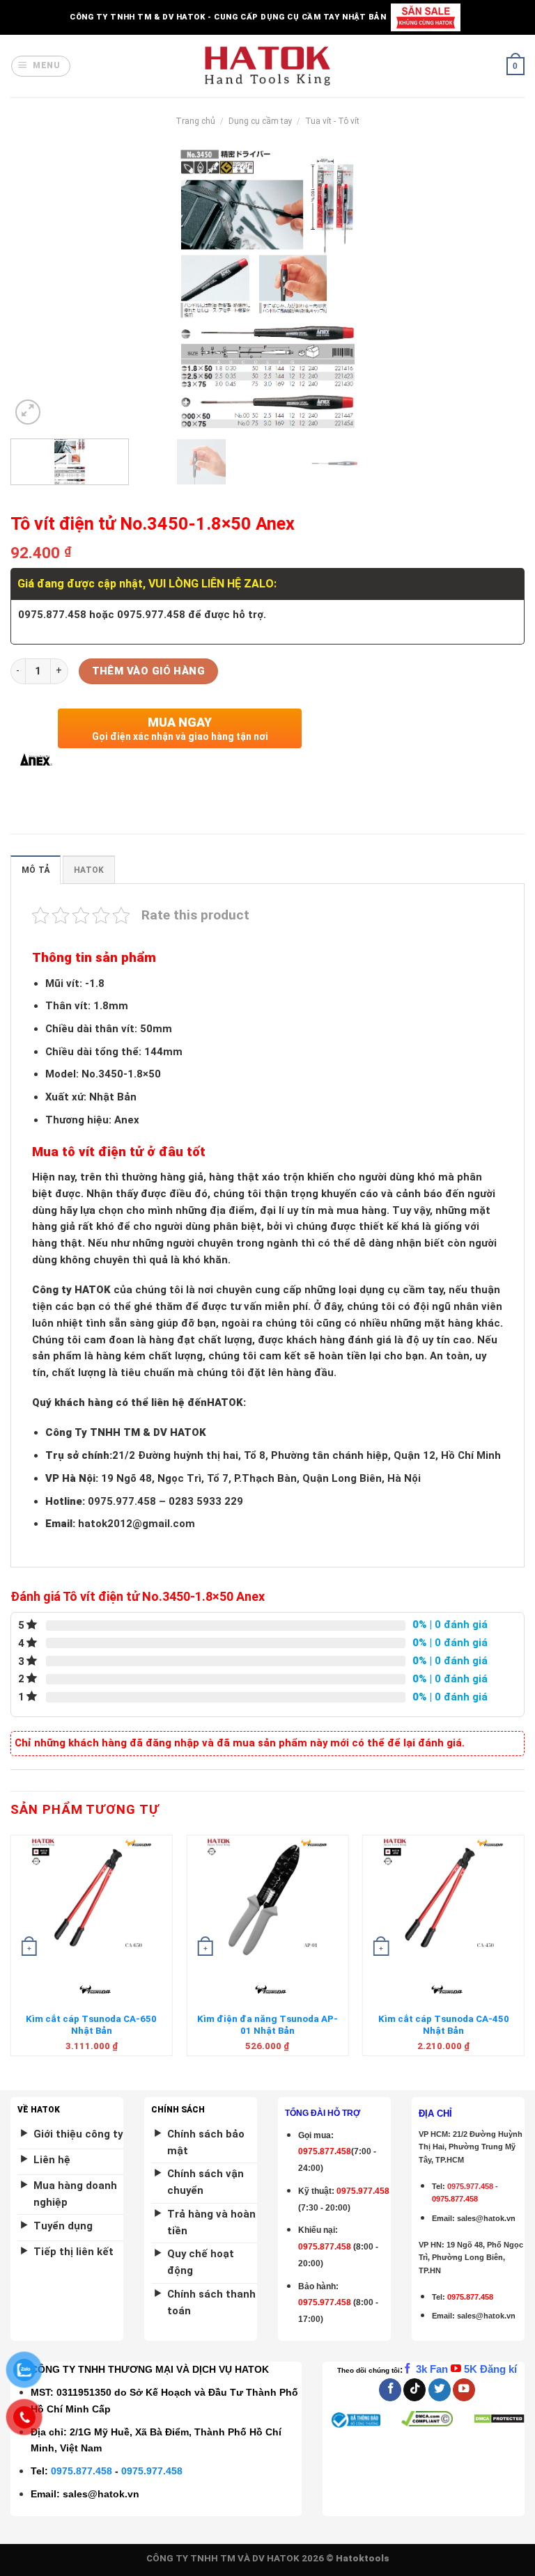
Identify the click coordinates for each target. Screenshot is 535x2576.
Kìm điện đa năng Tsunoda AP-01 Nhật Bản (267, 2025)
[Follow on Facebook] (390, 2390)
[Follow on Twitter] (440, 2390)
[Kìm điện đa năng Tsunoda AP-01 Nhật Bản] (267, 1898)
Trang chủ (195, 121)
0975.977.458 (363, 2191)
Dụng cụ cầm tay (261, 121)
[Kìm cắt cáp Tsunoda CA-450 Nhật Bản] (443, 1898)
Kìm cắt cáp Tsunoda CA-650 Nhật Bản (91, 2025)
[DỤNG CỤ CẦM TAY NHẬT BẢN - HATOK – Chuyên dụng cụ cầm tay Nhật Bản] (268, 66)
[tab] (36, 870)
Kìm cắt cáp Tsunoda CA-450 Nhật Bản (444, 2025)
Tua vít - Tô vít (332, 121)
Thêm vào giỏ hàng (149, 671)
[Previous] (38, 289)
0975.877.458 (82, 2471)
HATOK (89, 870)
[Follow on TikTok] (414, 2390)
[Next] (497, 289)
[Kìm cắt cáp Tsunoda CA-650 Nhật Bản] (92, 1898)
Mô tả (36, 870)
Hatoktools (363, 2558)
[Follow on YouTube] (464, 2390)
